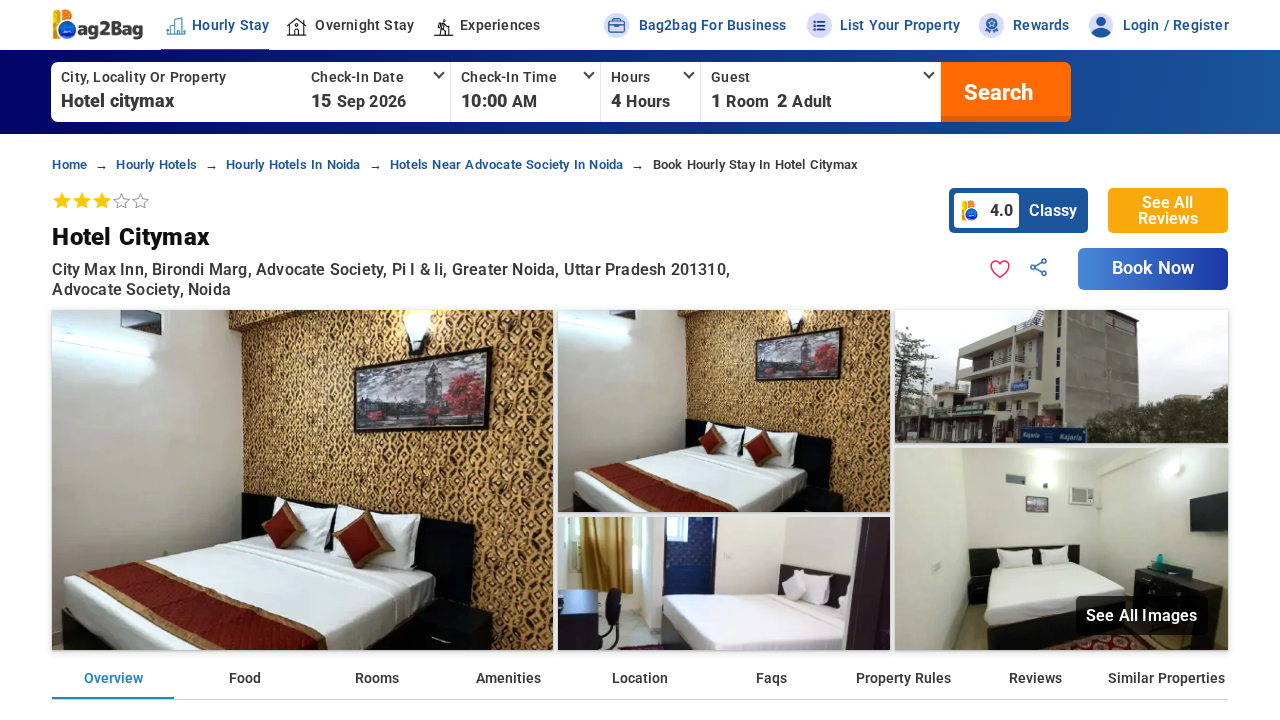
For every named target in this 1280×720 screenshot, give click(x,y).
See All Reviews (1168, 210)
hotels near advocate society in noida (506, 164)
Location (640, 678)
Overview (113, 678)
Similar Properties (1166, 678)
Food (245, 678)
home (69, 164)
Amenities (508, 678)
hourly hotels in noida (293, 164)
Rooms (377, 678)
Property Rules (903, 678)
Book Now (1153, 268)
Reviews (1035, 678)
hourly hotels (156, 164)
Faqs (771, 678)
